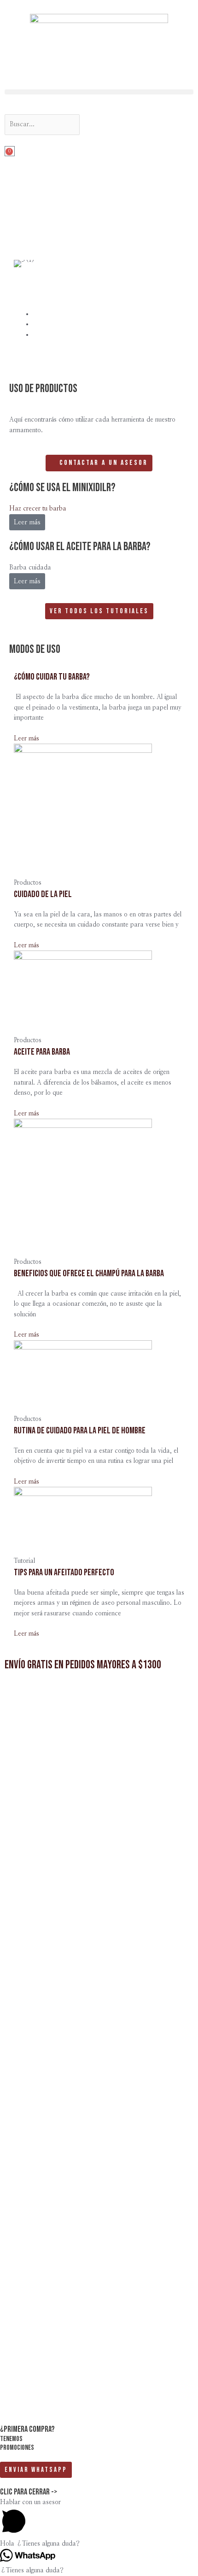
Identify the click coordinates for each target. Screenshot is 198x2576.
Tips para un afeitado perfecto (64, 1573)
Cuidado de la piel (43, 894)
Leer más (27, 581)
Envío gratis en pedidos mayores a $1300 (83, 1665)
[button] (99, 92)
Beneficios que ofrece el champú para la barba (89, 1273)
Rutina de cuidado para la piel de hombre (80, 1431)
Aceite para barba (42, 1052)
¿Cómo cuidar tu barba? (52, 677)
